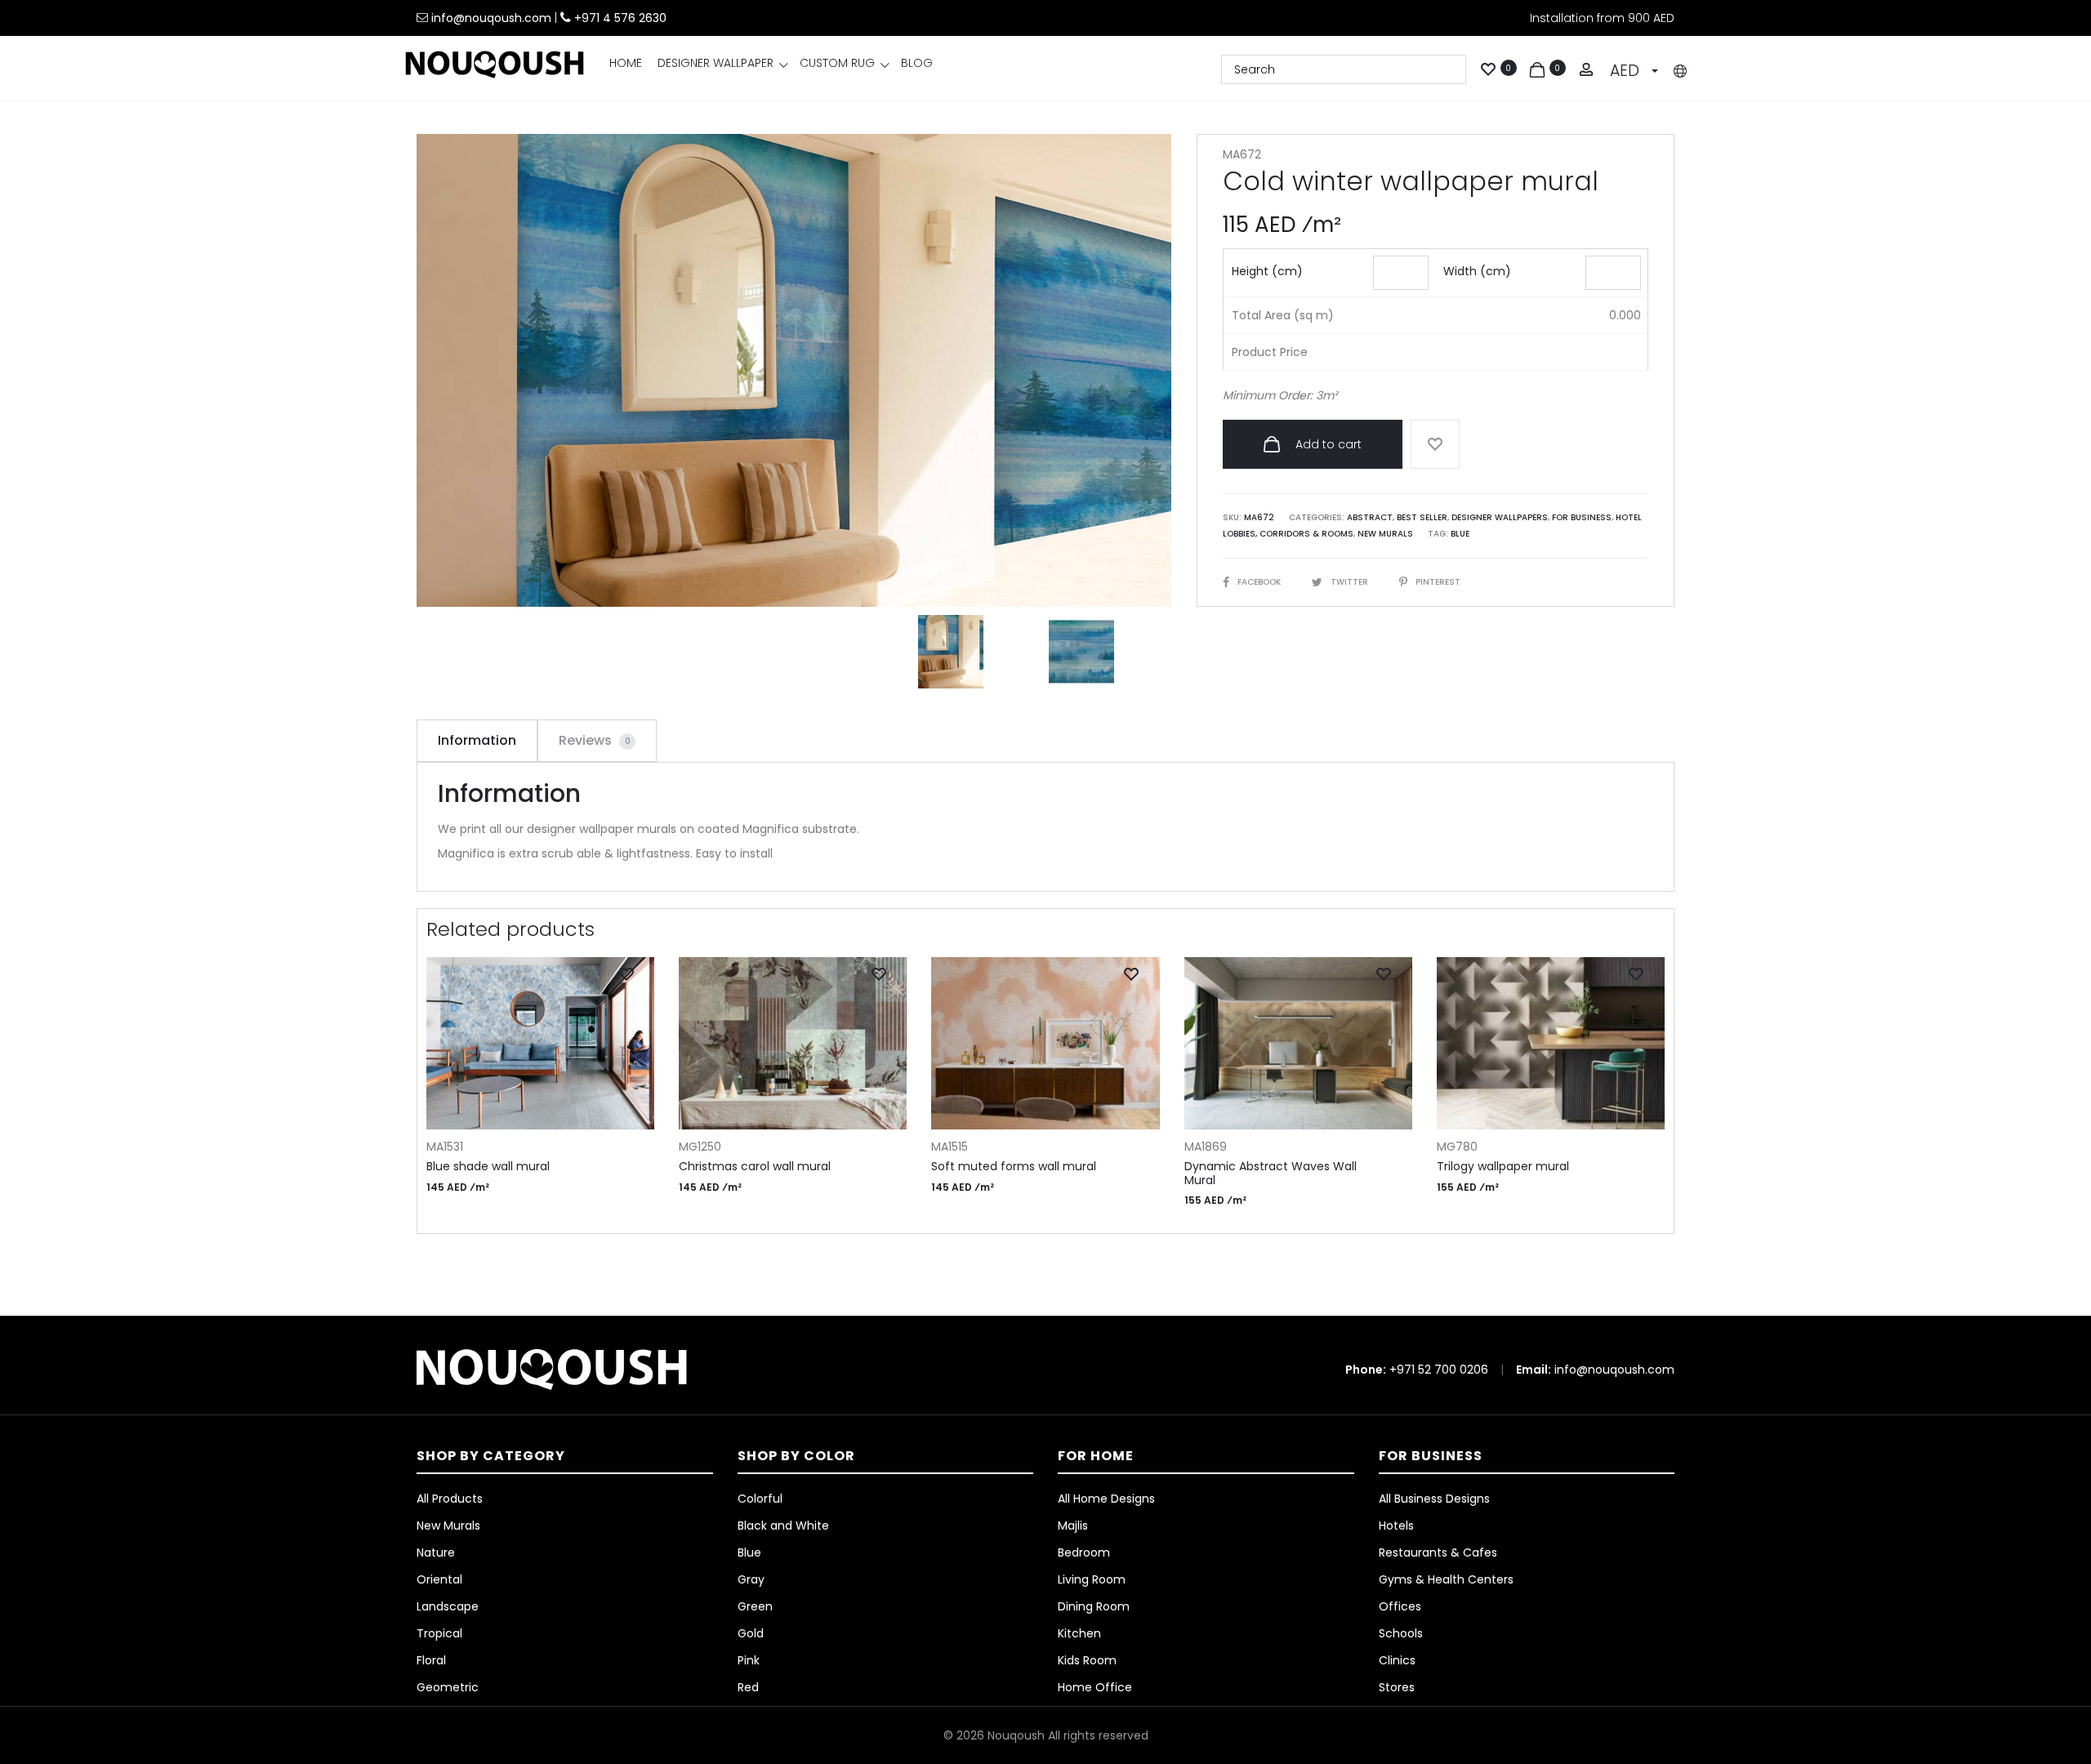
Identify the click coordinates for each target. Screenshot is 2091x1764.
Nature (436, 1552)
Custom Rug (837, 63)
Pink (749, 1660)
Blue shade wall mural (488, 1166)
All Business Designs (1434, 1499)
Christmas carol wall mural (755, 1166)
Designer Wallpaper (716, 63)
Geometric (448, 1687)
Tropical (439, 1633)
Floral (431, 1660)
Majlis (1073, 1526)
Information (477, 740)
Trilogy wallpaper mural (1503, 1166)
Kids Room (1087, 1660)
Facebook (1260, 582)
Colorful (760, 1499)
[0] (1488, 68)
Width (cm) (1477, 271)
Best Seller (1422, 517)
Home (626, 63)
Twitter (1351, 582)
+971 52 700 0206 (1439, 1370)
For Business (1582, 517)
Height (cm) (1267, 271)
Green (755, 1606)
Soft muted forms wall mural (1014, 1166)
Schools (1401, 1633)
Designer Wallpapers (1500, 517)
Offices (1400, 1606)
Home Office (1095, 1687)
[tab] (477, 741)
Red (748, 1687)
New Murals (1385, 534)
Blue (1460, 534)
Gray (751, 1579)
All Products (450, 1499)
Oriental (439, 1579)
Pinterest (1438, 582)
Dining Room (1094, 1606)
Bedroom (1084, 1552)
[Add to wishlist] (1435, 444)
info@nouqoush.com (493, 18)
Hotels (1396, 1526)
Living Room (1092, 1579)
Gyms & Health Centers (1446, 1579)
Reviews (595, 740)
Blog (917, 63)
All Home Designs (1106, 1499)
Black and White (783, 1526)
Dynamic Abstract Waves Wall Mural (1271, 1173)
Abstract (1370, 517)
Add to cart (1327, 444)
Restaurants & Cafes (1438, 1552)
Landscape (448, 1606)
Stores (1397, 1687)
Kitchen (1079, 1633)
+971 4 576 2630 (620, 18)
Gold (751, 1633)
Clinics (1397, 1660)
